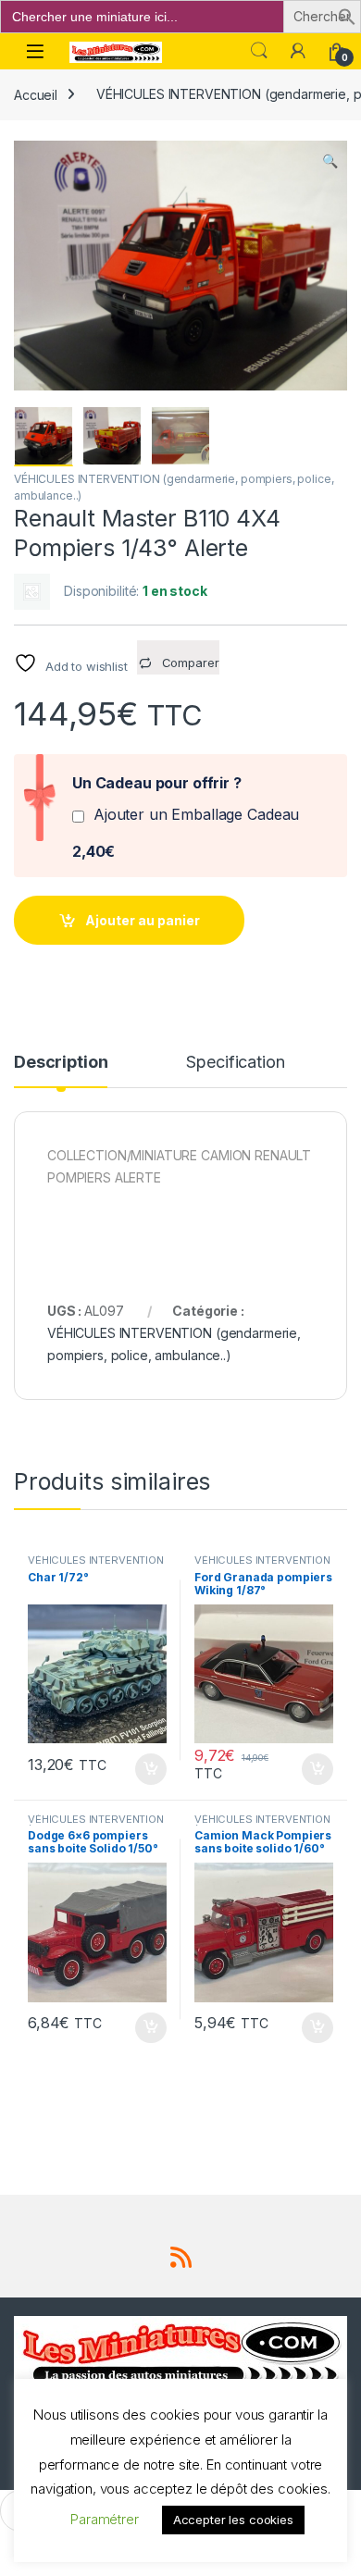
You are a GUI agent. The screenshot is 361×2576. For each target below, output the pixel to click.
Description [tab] (61, 1063)
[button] (347, 15)
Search (259, 51)
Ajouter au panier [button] (145, 1769)
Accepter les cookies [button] (233, 2520)
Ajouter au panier (143, 920)
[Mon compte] (298, 51)
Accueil (36, 94)
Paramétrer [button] (105, 2519)
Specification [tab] (235, 1063)
